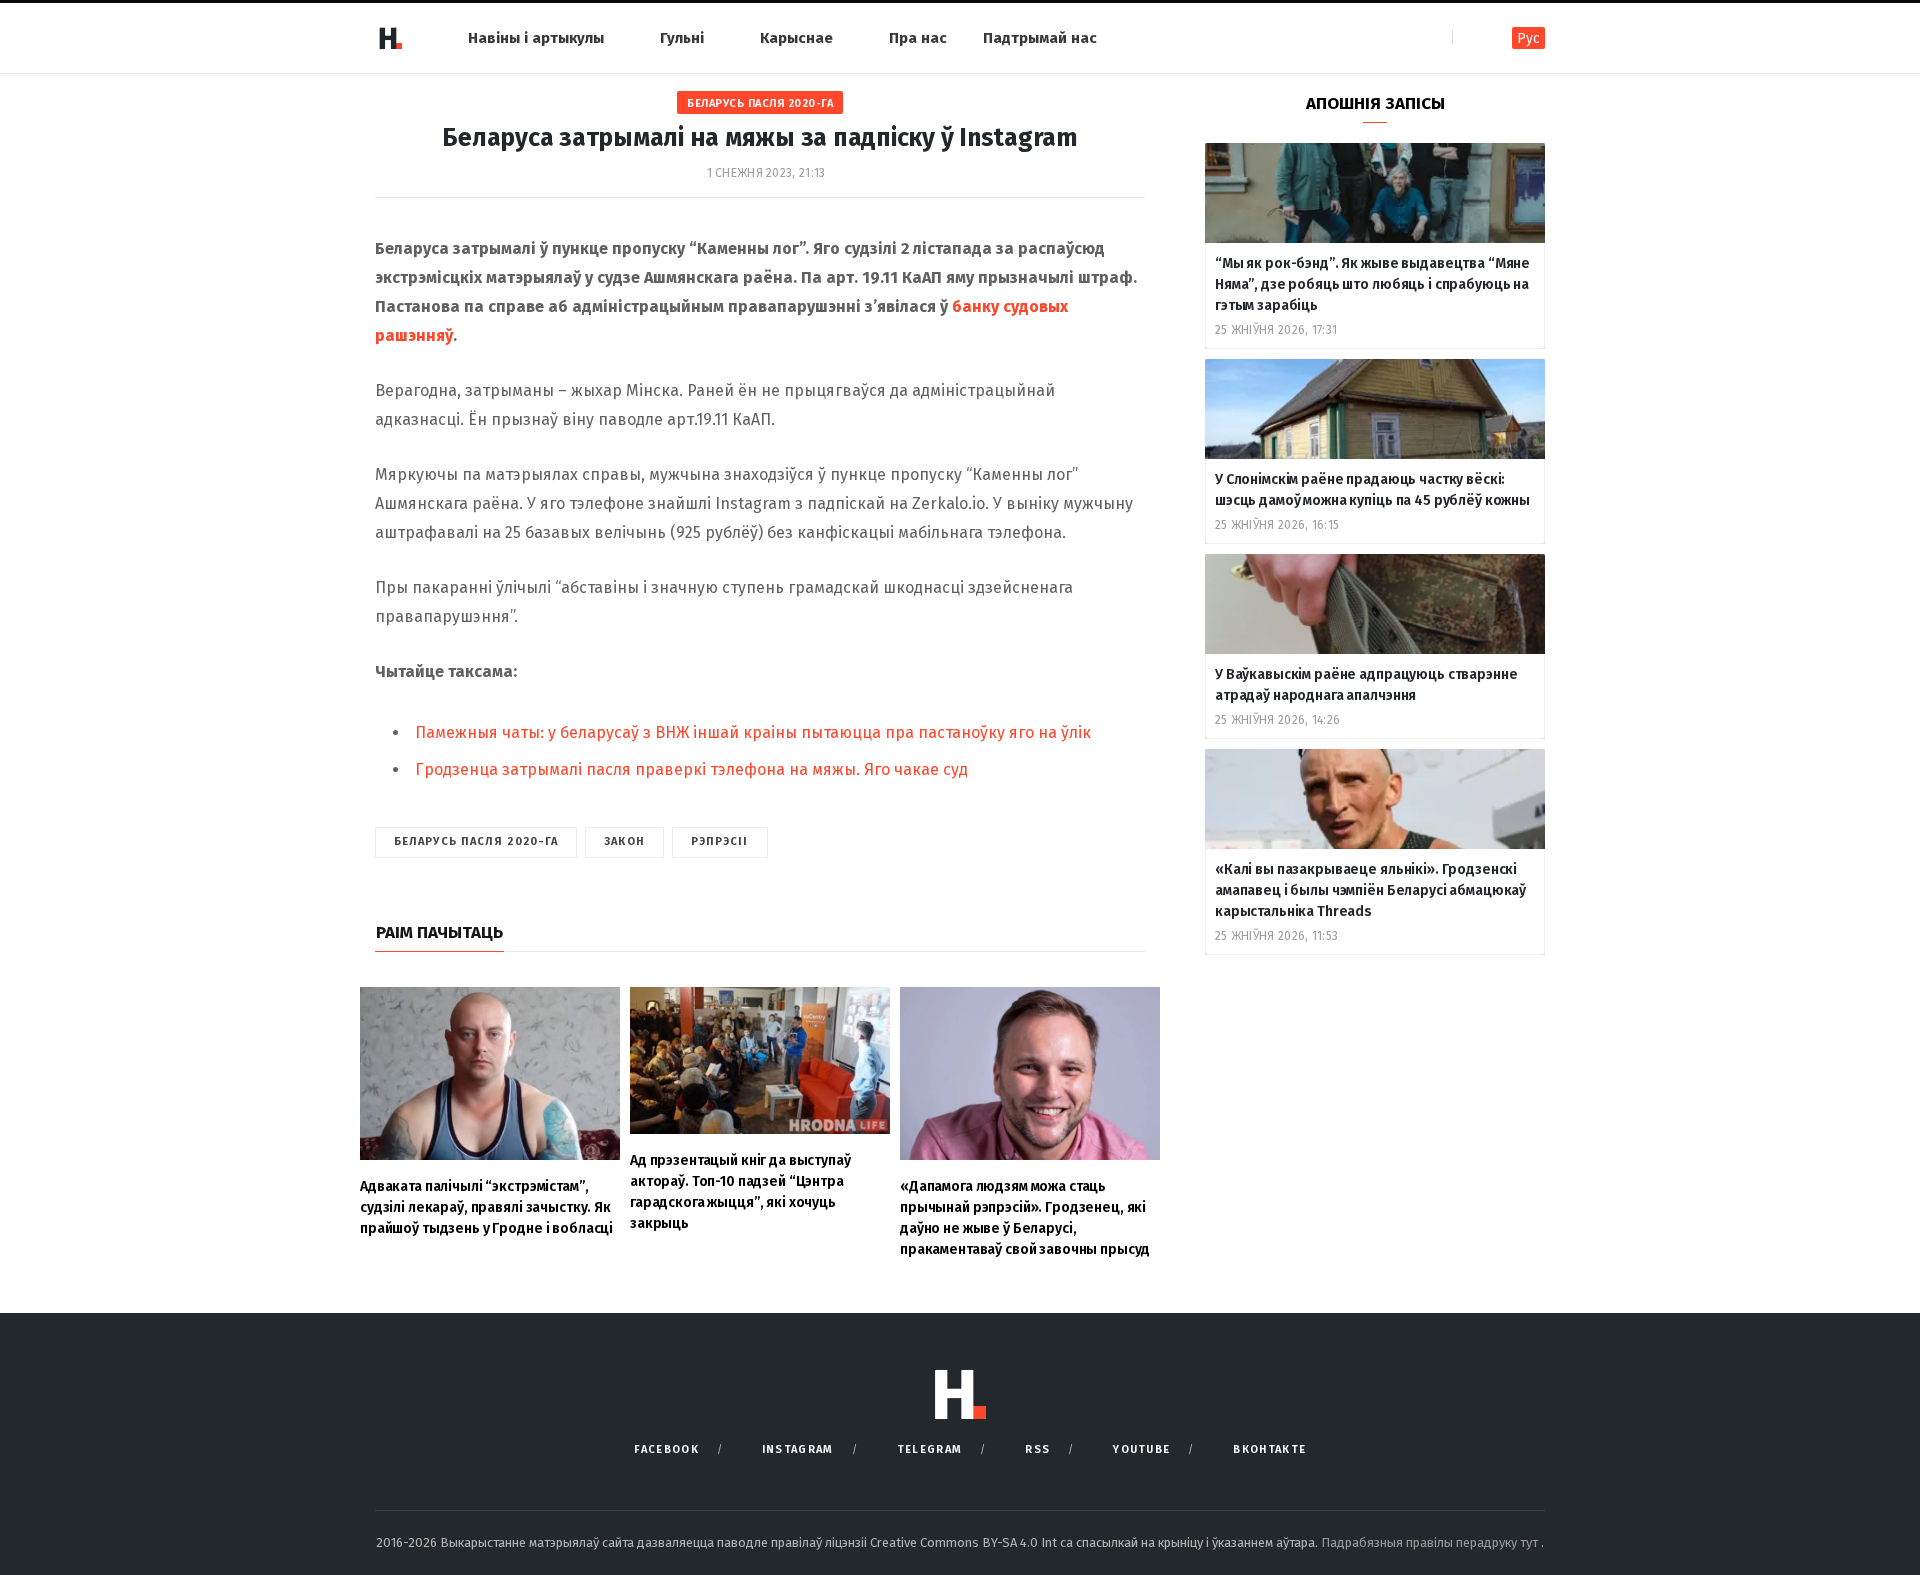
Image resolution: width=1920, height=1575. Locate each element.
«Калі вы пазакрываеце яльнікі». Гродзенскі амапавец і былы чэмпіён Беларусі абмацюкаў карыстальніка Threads (1370, 890)
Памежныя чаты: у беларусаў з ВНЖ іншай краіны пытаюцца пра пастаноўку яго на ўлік (753, 732)
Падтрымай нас (1040, 38)
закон (624, 841)
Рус (1528, 38)
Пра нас (918, 38)
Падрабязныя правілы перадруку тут (1431, 1542)
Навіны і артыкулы (536, 38)
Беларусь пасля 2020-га (760, 103)
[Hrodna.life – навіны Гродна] (390, 38)
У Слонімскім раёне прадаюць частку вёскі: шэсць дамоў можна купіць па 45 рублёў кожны (1372, 490)
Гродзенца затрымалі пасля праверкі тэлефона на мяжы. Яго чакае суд (691, 769)
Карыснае (796, 38)
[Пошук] (1469, 37)
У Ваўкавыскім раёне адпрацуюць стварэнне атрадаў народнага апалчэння (1366, 685)
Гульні (682, 38)
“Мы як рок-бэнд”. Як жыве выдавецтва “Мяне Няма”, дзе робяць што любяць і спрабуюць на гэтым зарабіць (1372, 284)
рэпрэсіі (720, 841)
